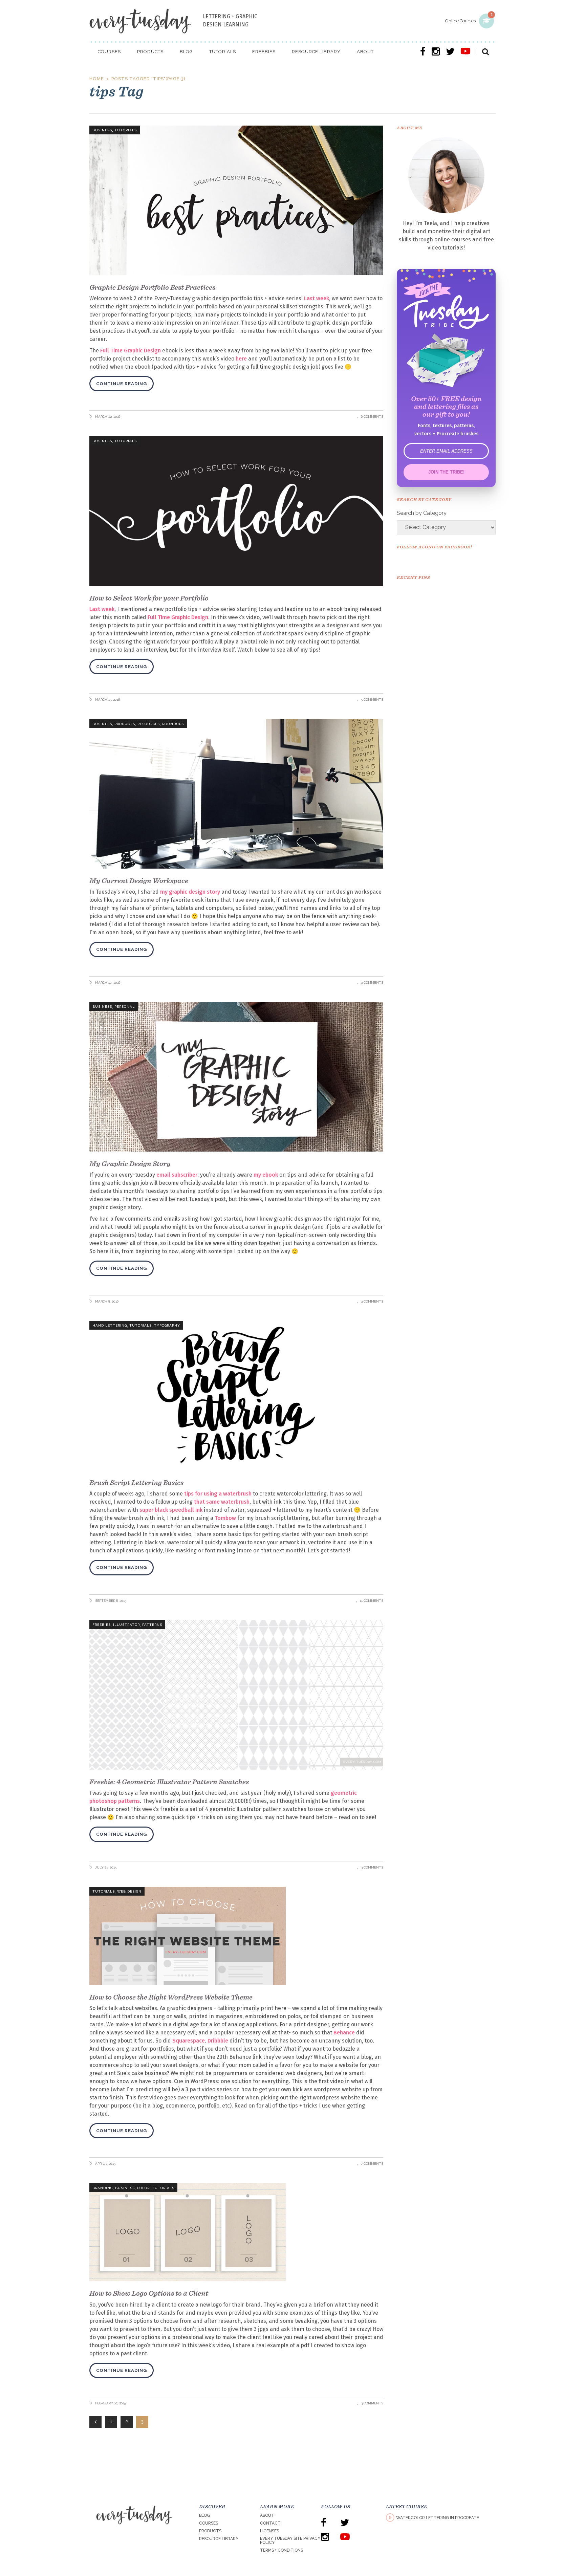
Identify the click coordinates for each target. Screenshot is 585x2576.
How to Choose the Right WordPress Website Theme (171, 1997)
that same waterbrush (222, 1502)
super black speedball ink (171, 1510)
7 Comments (372, 2164)
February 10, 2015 (110, 2403)
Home (97, 79)
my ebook (266, 1175)
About (267, 2515)
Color (143, 2188)
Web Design (129, 1891)
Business (102, 130)
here (241, 359)
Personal (125, 1007)
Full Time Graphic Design (131, 351)
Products (125, 724)
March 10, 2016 (107, 983)
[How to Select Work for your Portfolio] (236, 511)
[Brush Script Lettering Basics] (236, 1396)
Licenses (269, 2531)
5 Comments (372, 700)
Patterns (152, 1625)
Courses (209, 2523)
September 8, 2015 (110, 1601)
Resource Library (219, 2539)
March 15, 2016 (107, 700)
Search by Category (422, 513)
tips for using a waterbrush (218, 1494)
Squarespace (189, 2041)
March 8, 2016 (106, 1301)
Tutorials (126, 130)
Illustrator (126, 1625)
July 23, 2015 (105, 1867)
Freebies (102, 1625)
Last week (317, 298)
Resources (149, 724)
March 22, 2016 (107, 417)
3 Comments (372, 1867)
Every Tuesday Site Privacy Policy (290, 2540)
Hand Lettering (110, 1325)
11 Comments (372, 1601)
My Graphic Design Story (130, 1164)
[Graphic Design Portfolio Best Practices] (236, 200)
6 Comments (372, 417)
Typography (167, 1325)
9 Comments (372, 983)
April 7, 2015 (105, 2164)
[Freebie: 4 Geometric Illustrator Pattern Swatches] (236, 1695)
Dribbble (218, 2041)
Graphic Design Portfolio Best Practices (152, 287)
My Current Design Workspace (139, 881)
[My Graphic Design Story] (236, 1077)
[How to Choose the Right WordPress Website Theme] (236, 1936)
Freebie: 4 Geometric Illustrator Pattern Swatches (169, 1782)
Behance (344, 2033)
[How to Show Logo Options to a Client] (236, 2232)
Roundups (173, 724)
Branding (103, 2188)
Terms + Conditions (281, 2550)
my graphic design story (190, 892)
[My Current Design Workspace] (236, 794)
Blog (204, 2515)
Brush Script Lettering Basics (136, 1482)
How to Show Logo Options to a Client (149, 2293)
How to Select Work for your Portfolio (149, 598)
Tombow (225, 1518)
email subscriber (177, 1175)
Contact (270, 2523)
